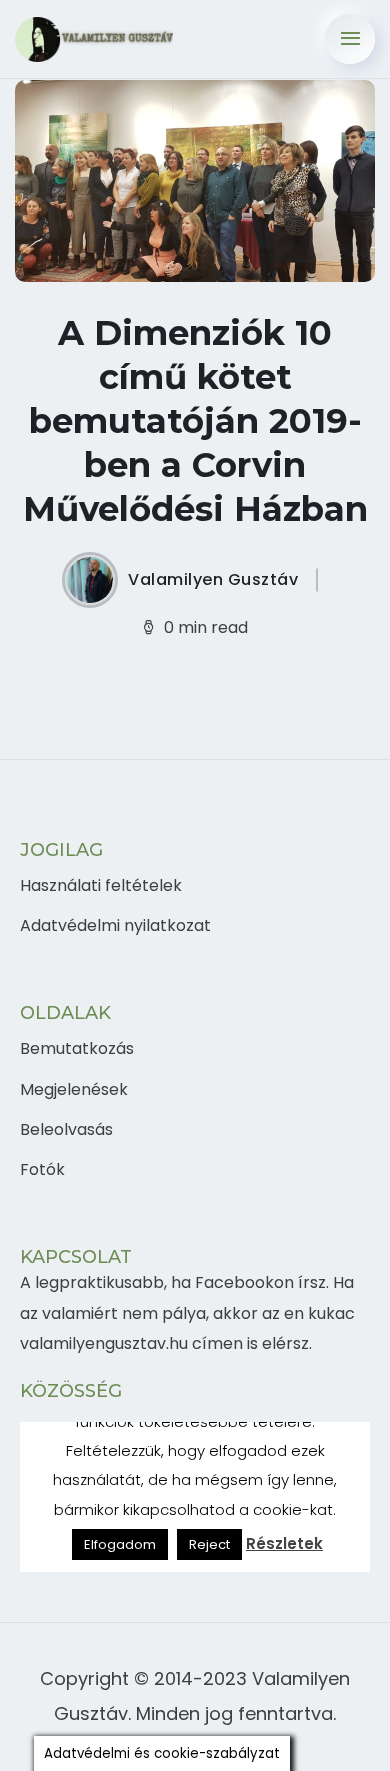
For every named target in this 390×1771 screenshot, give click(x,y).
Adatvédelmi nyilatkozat (115, 925)
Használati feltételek (101, 885)
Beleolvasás (66, 1129)
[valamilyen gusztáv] (94, 39)
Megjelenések (74, 1089)
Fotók (42, 1169)
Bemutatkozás (77, 1048)
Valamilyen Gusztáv (213, 580)
